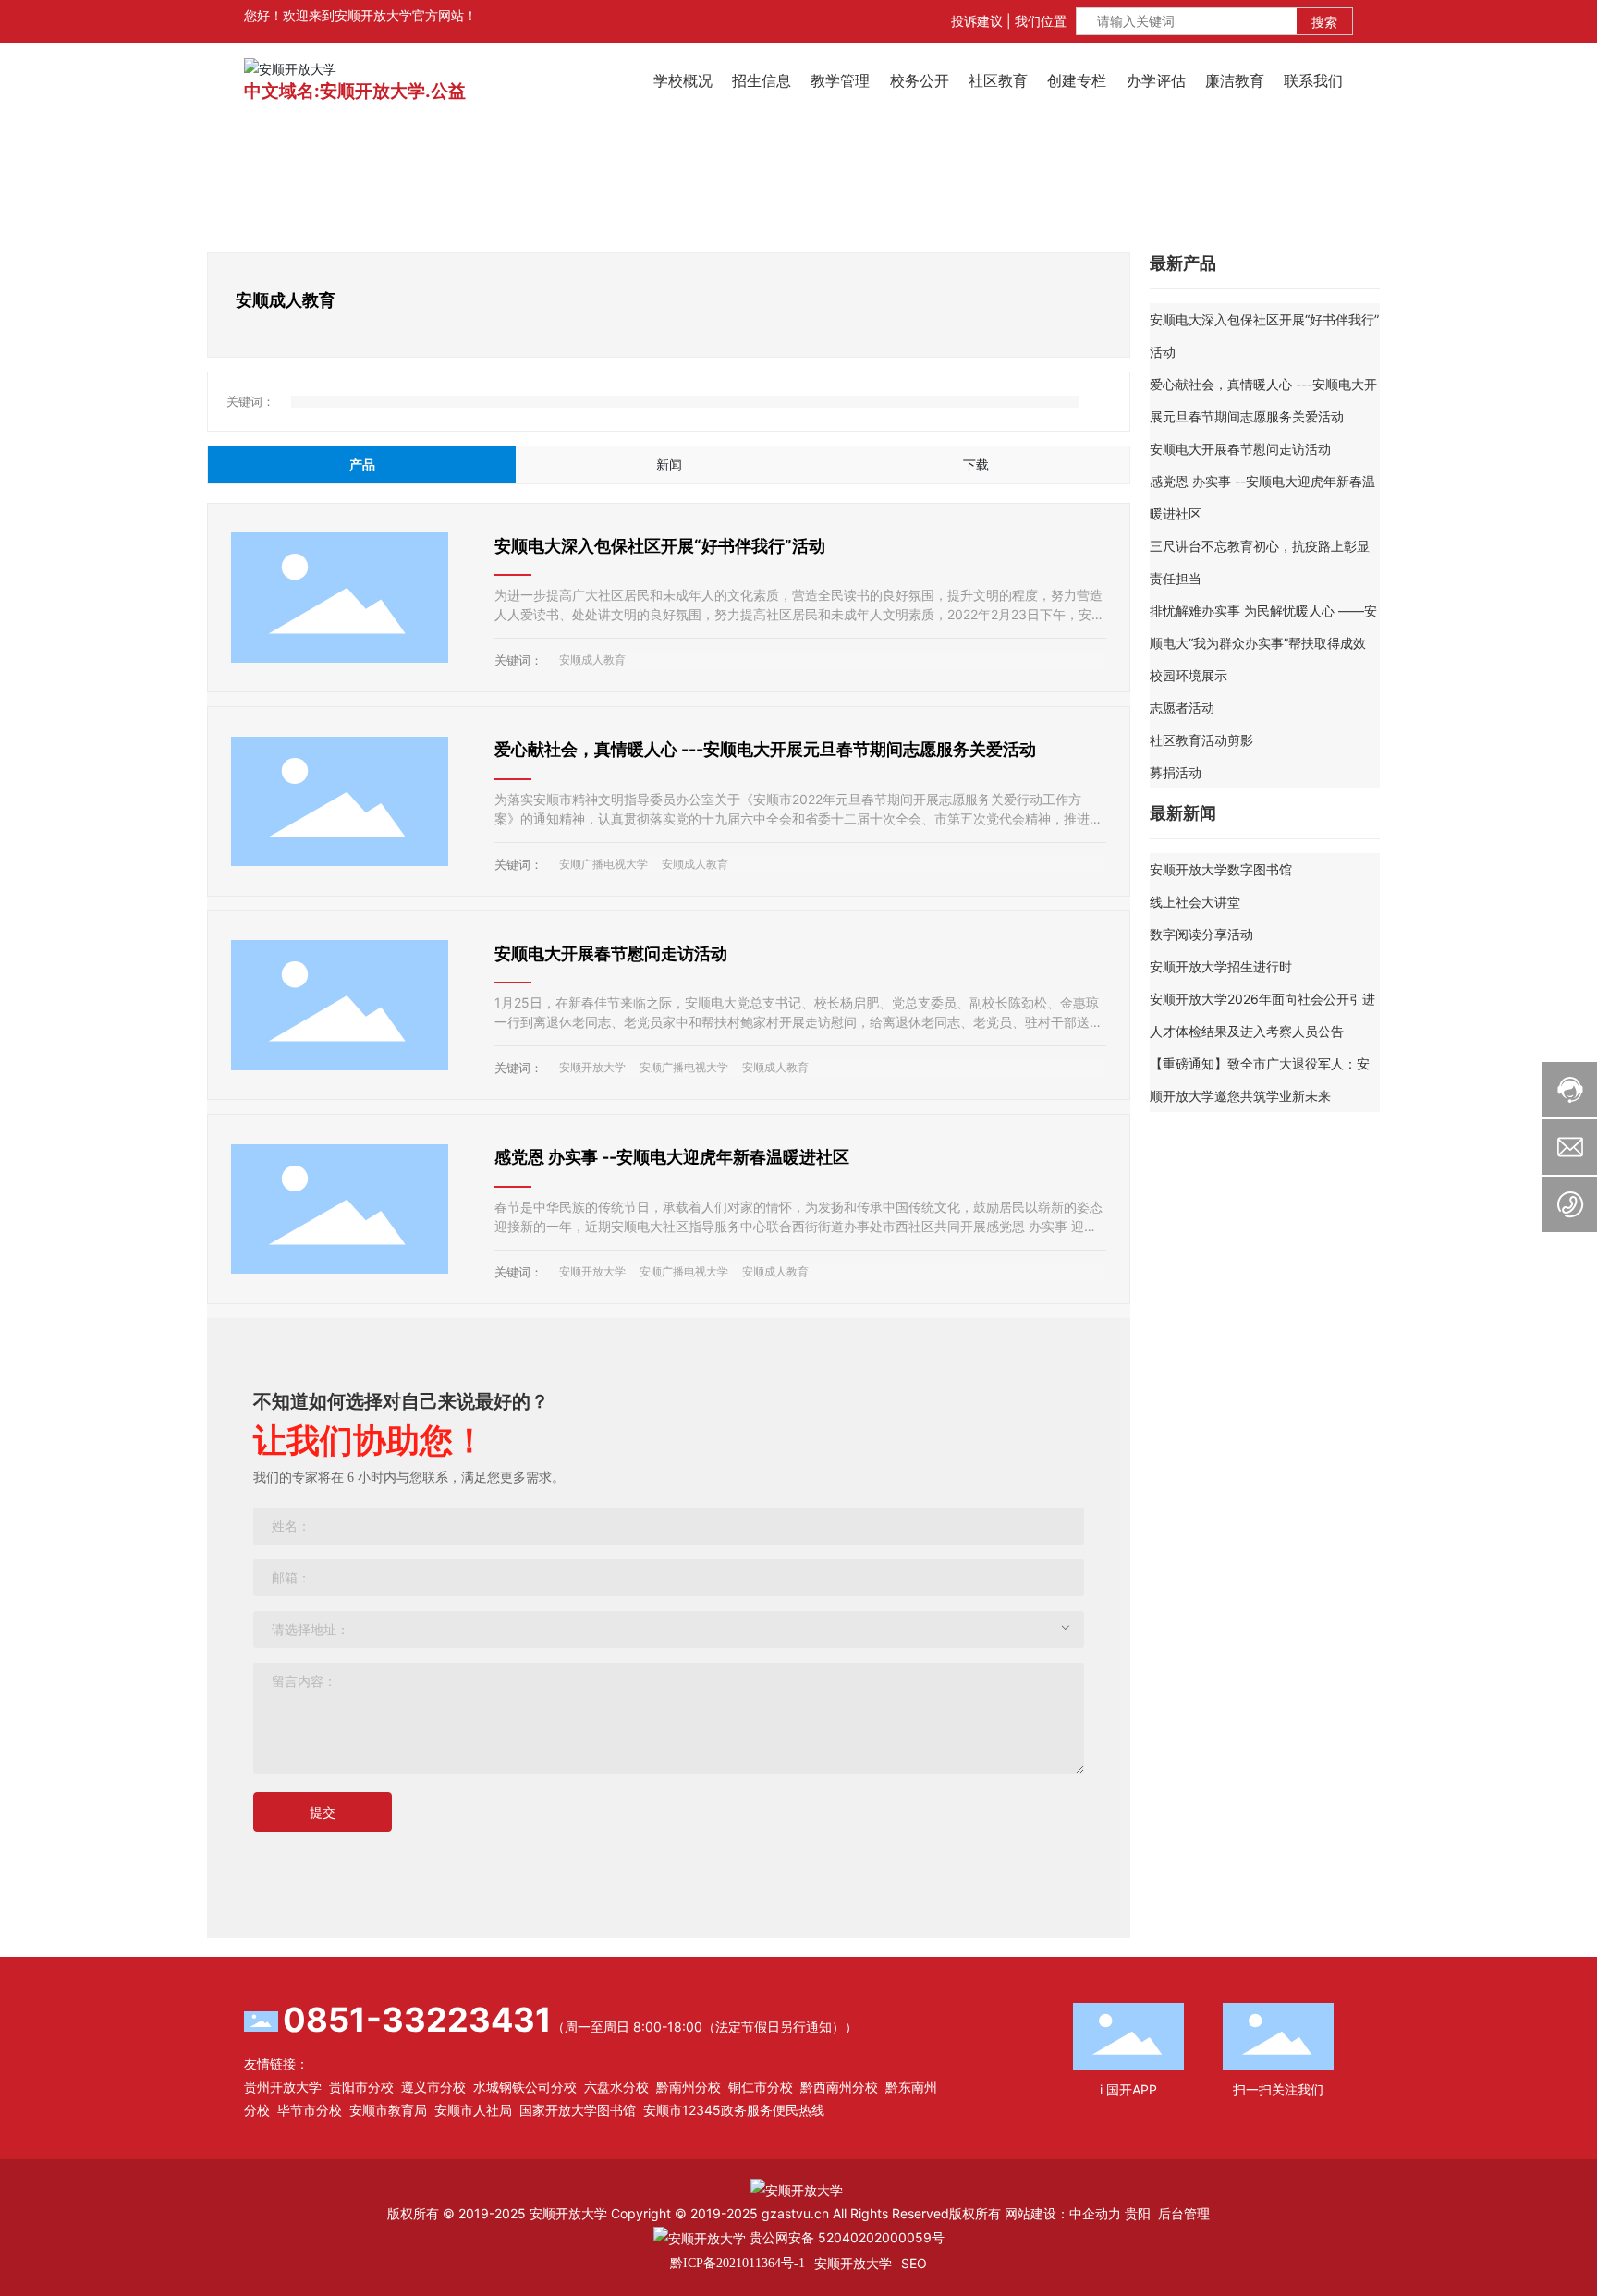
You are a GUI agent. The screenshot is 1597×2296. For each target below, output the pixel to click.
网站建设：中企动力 (1063, 2213)
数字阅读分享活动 (1201, 934)
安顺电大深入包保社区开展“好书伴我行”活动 (660, 546)
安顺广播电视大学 (603, 864)
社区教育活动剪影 (1201, 740)
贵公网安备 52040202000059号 (845, 2237)
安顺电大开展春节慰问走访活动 (611, 953)
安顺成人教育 (592, 659)
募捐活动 (1176, 772)
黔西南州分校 (839, 2087)
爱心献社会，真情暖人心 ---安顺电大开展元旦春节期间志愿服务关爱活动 (765, 749)
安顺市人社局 (473, 2110)
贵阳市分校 (361, 2087)
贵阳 (1138, 2213)
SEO (914, 2263)
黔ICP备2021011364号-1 (738, 2263)
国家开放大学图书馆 (578, 2110)
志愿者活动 (1182, 708)
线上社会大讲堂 (1195, 902)
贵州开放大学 (283, 2087)
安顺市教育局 (388, 2110)
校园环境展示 (1189, 675)
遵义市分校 (433, 2087)
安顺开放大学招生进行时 (1221, 966)
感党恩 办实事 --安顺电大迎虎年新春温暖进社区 (672, 1157)
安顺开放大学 (592, 1067)
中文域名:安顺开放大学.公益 (355, 91)
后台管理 (1184, 2213)
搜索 (1324, 22)
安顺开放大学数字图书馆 (1221, 869)
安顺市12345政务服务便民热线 (734, 2110)
